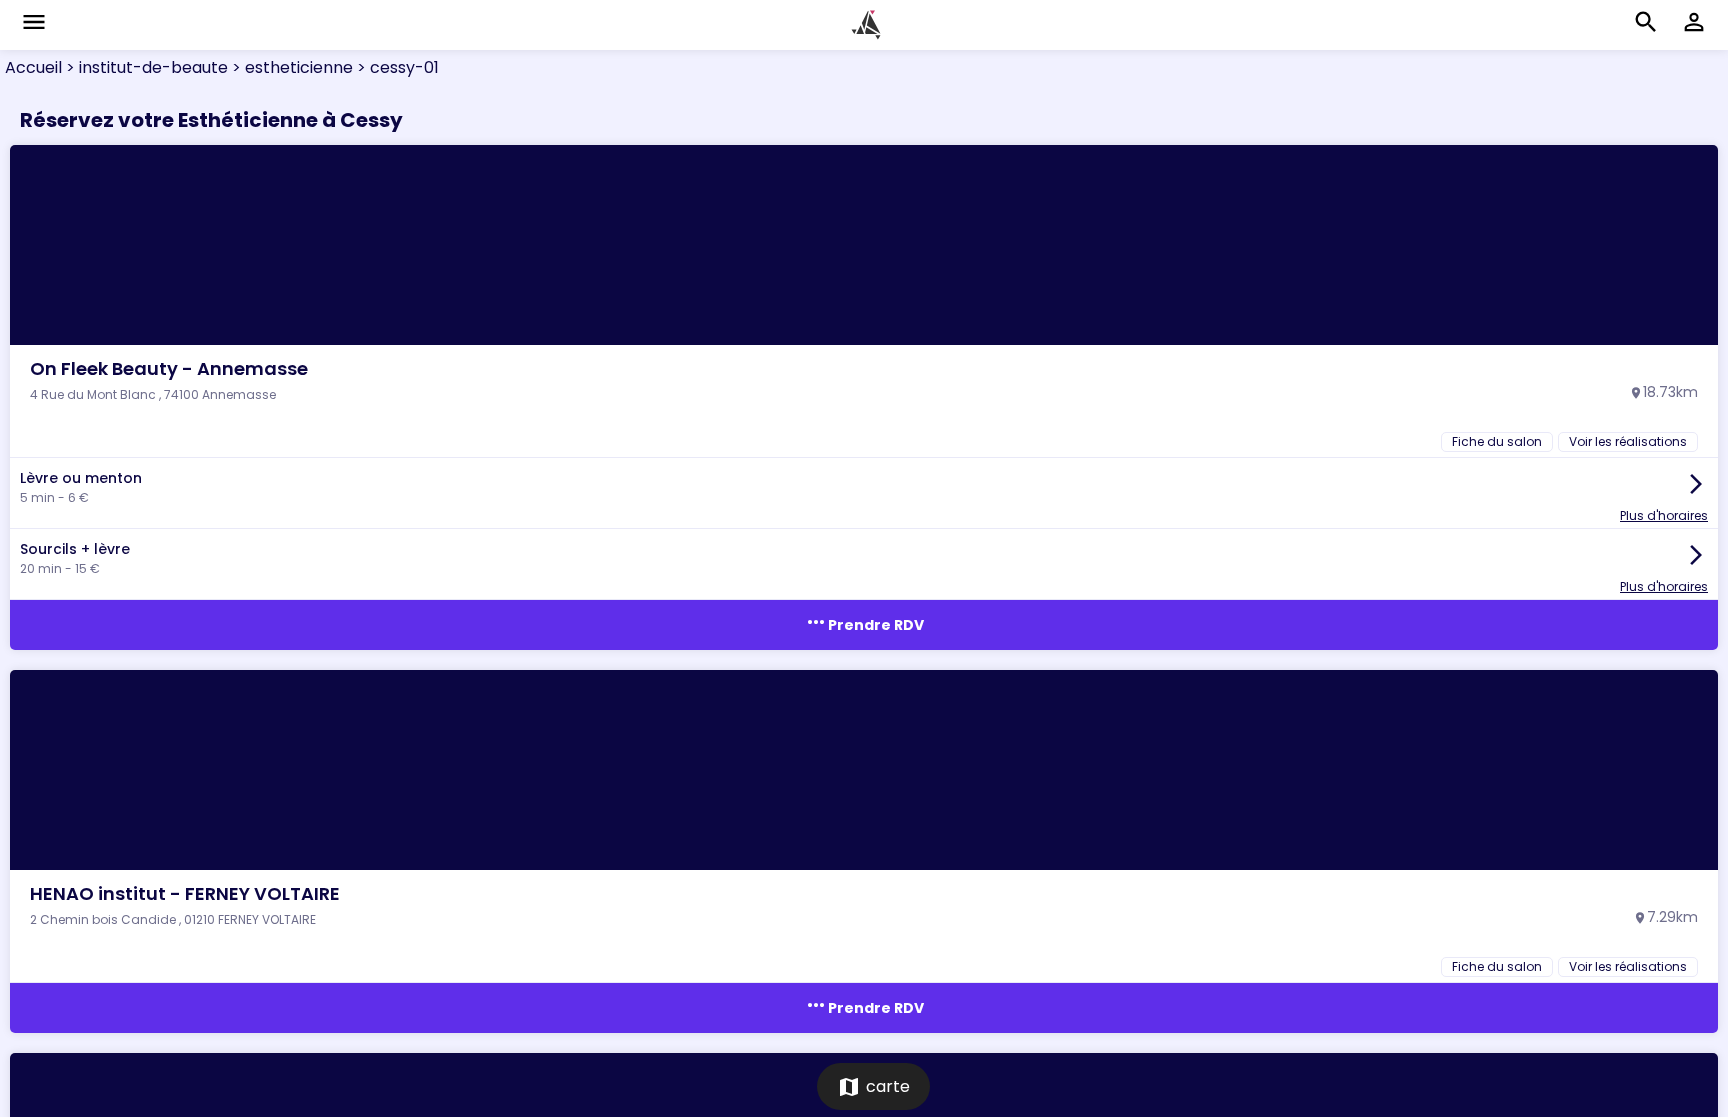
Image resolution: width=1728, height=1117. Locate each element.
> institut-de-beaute (145, 67)
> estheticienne (290, 67)
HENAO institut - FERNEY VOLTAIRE (185, 893)
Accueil (33, 67)
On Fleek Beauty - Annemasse (169, 368)
